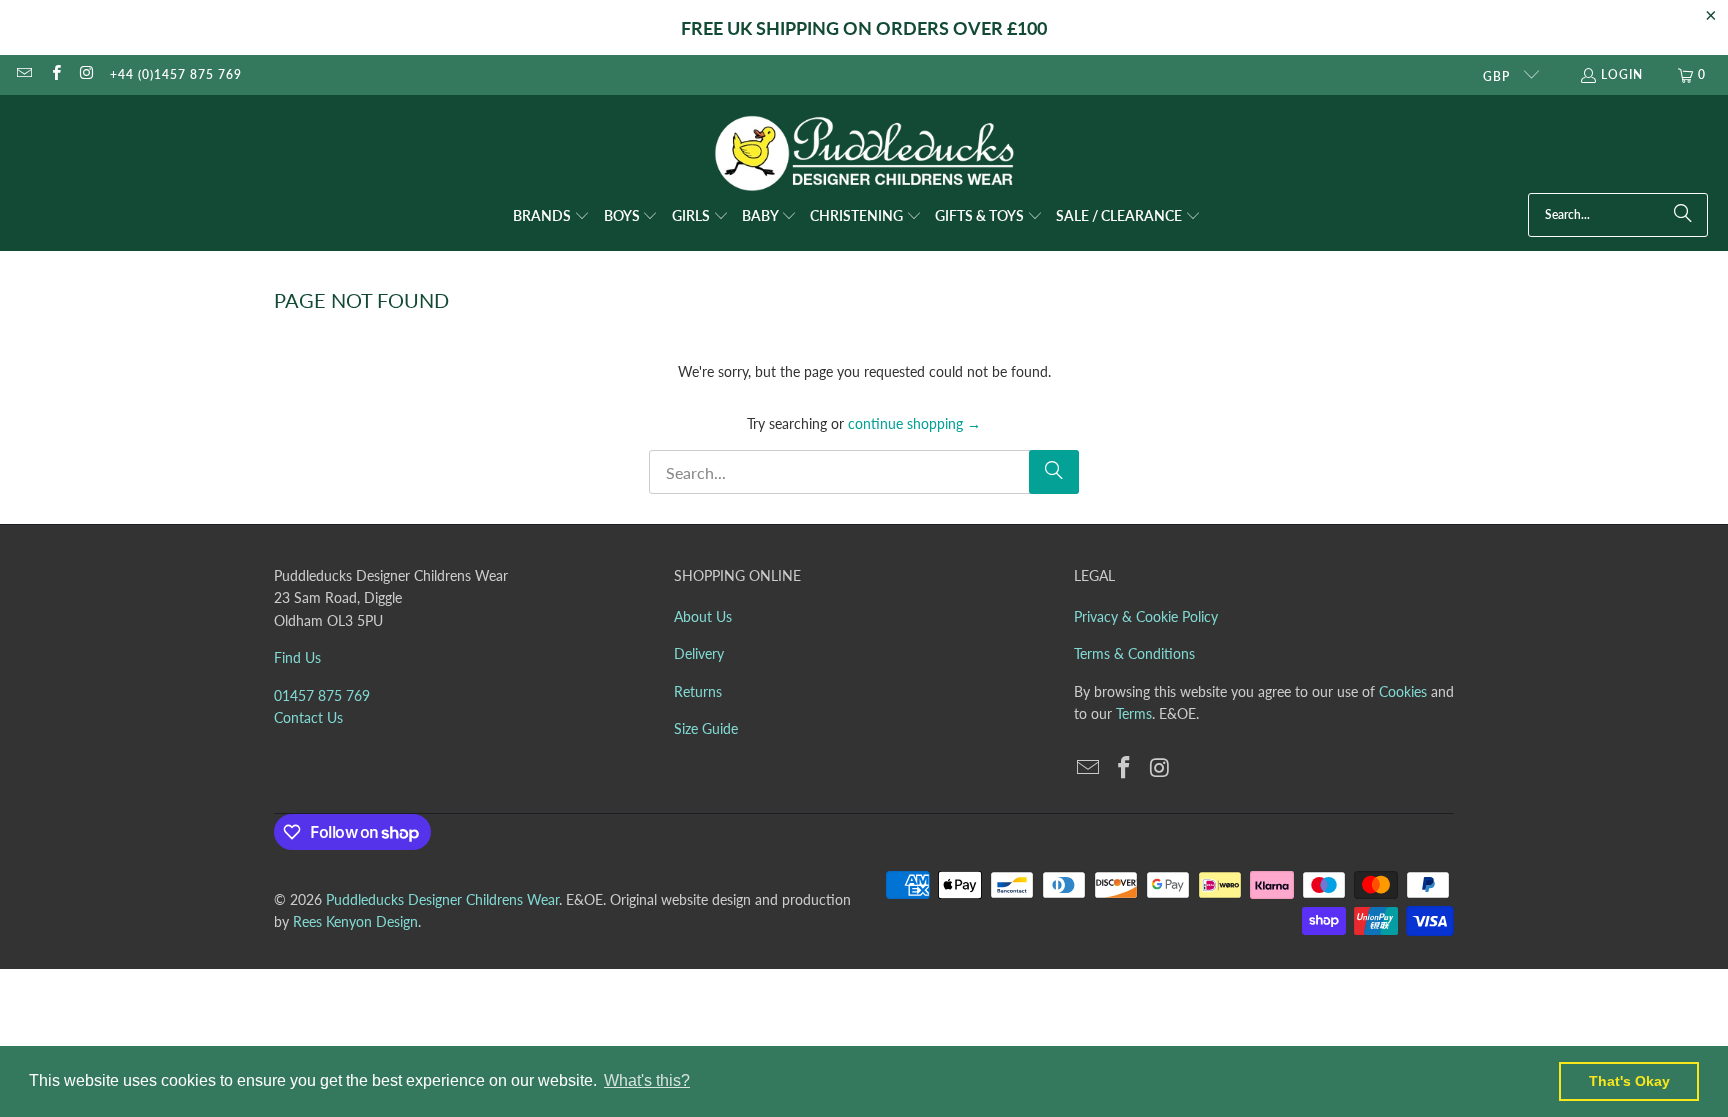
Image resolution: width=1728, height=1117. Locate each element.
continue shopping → (914, 423)
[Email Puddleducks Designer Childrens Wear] (23, 74)
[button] (551, 217)
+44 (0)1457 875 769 (176, 74)
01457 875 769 (322, 695)
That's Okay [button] (1629, 1081)
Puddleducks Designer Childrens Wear (442, 899)
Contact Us (308, 717)
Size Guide (706, 728)
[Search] (1683, 215)
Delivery (699, 653)
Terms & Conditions (1134, 653)
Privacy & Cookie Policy (1146, 616)
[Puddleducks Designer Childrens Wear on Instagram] (86, 74)
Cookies (1403, 691)
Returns (698, 691)
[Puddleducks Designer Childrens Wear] (864, 153)
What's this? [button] (647, 1080)
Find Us (297, 657)
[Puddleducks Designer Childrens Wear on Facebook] (54, 74)
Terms (1134, 713)
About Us (703, 616)
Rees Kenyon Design (355, 921)
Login (1622, 74)
